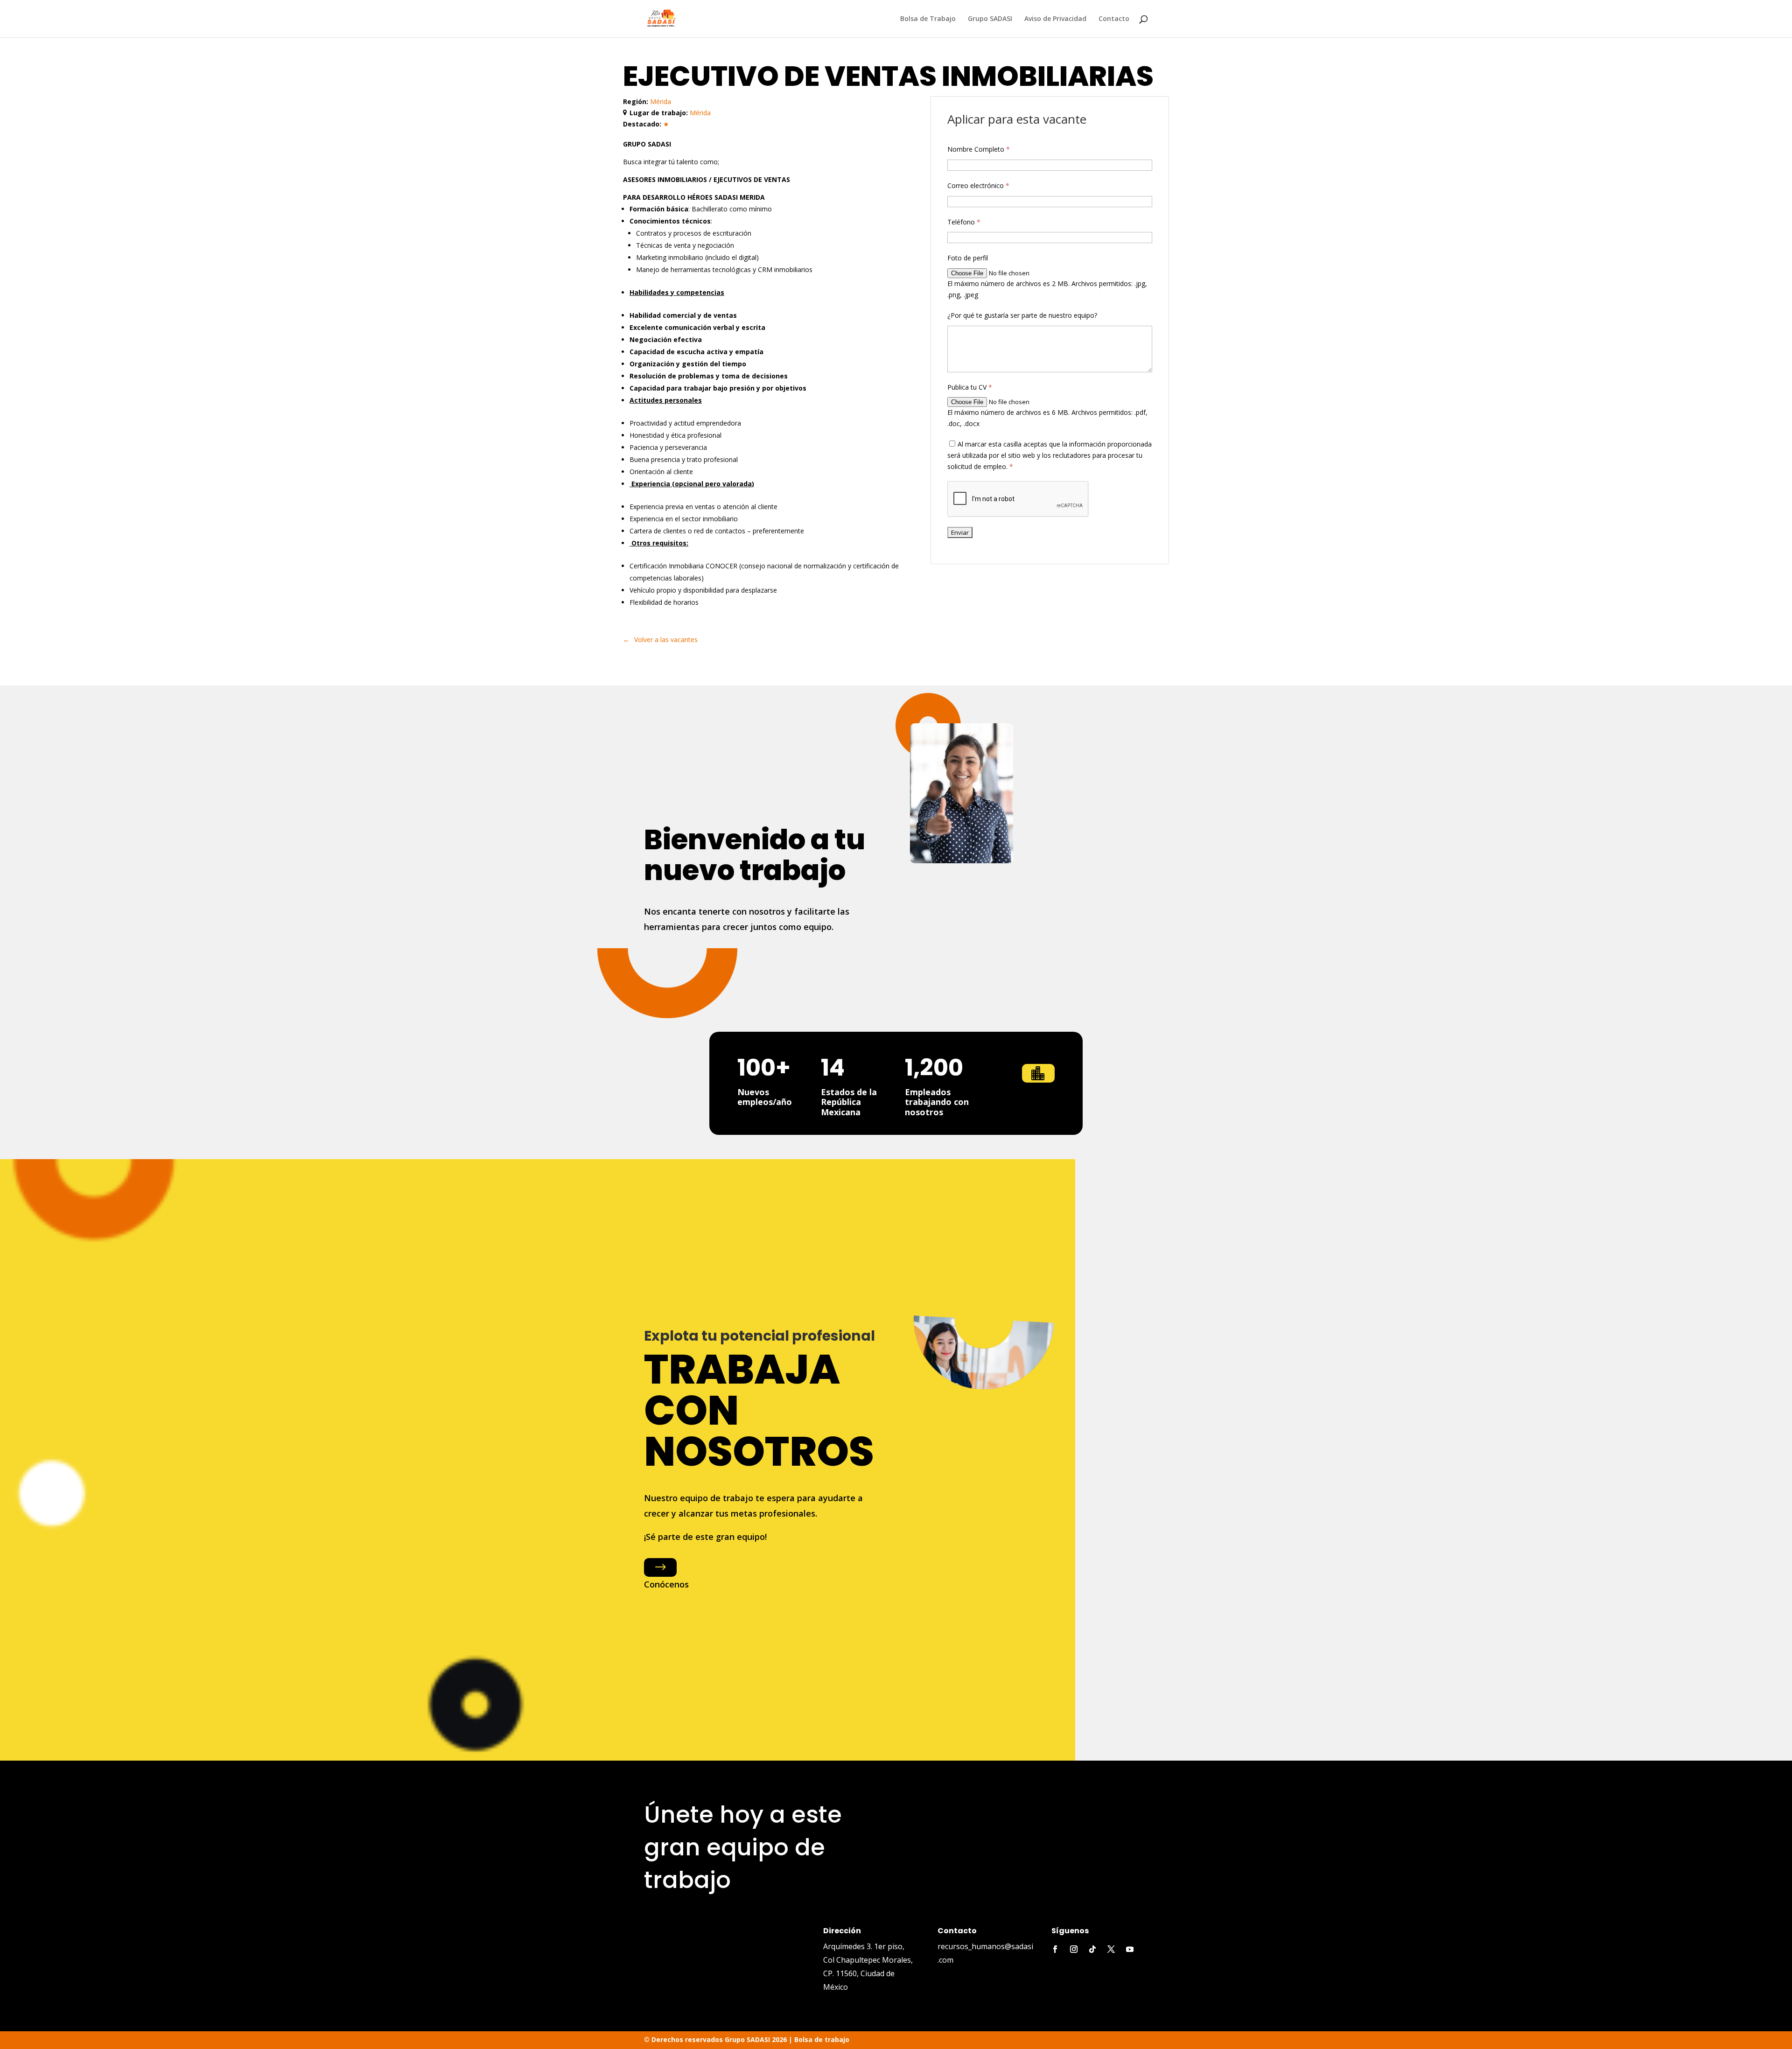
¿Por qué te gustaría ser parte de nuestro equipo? (1022, 315)
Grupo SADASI (990, 19)
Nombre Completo (979, 149)
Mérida (661, 101)
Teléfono (964, 222)
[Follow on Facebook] (1055, 1949)
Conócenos (666, 1584)
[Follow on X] (1111, 1949)
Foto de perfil (968, 258)
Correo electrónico (978, 185)
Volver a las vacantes (666, 640)
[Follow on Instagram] (1074, 1949)
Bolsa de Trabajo (928, 19)
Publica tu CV (970, 387)
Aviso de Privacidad (1055, 19)
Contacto (1114, 19)
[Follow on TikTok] (1092, 1949)
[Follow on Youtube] (1130, 1949)
